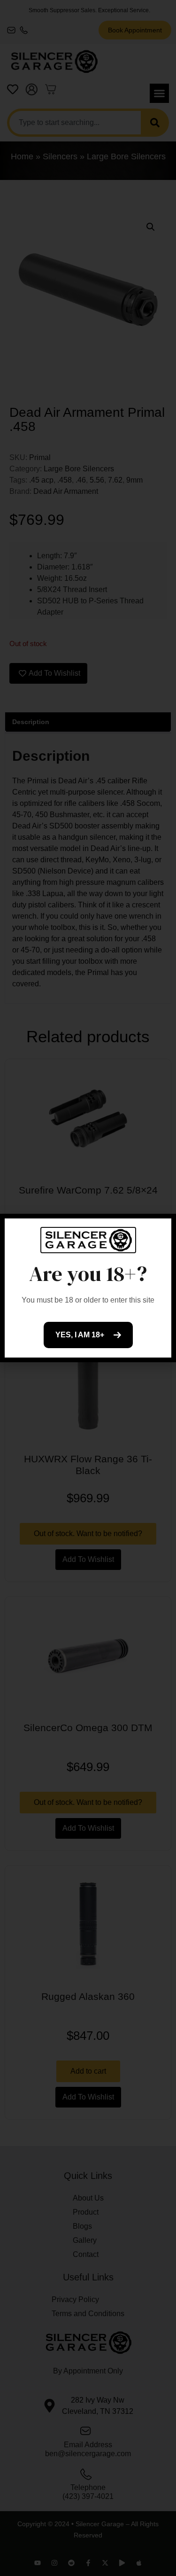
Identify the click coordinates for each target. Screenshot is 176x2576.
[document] (88, 1288)
